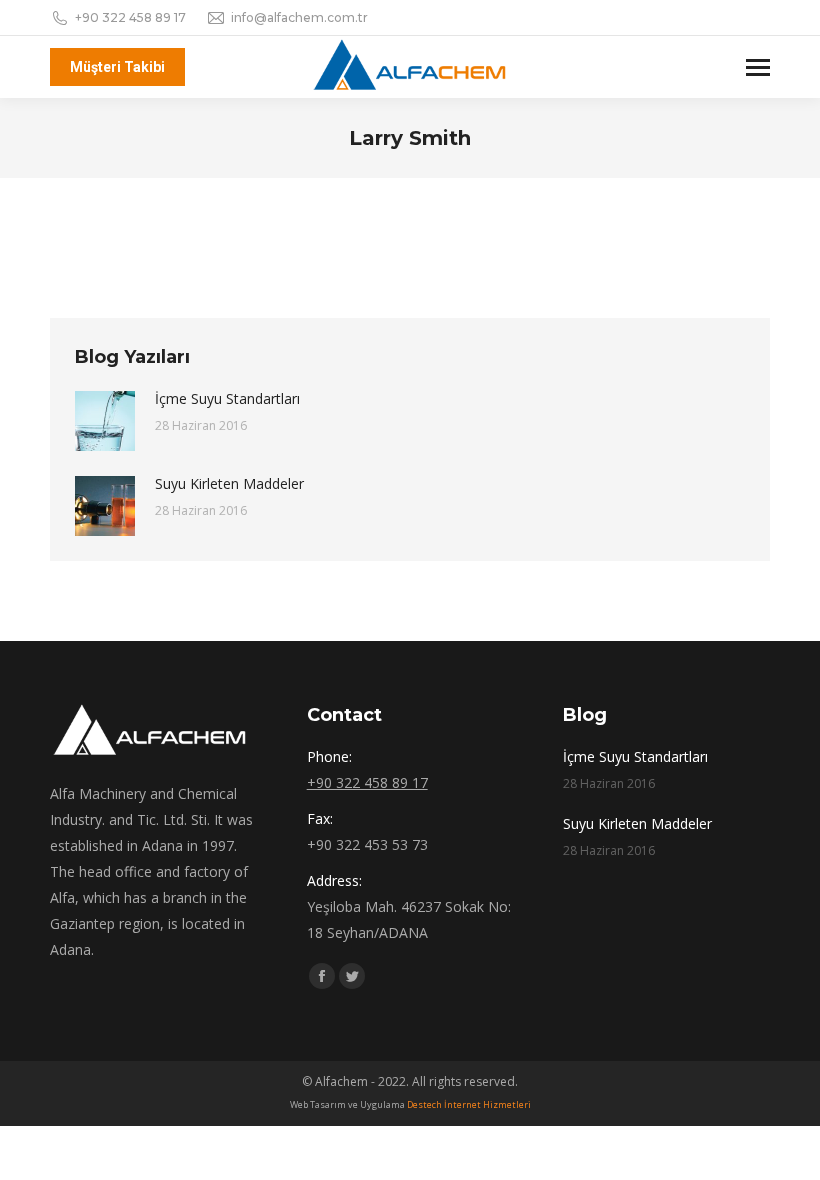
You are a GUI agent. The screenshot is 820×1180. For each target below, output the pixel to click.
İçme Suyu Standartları (227, 398)
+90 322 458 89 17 (130, 17)
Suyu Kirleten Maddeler (229, 483)
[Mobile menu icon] (758, 67)
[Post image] (105, 421)
